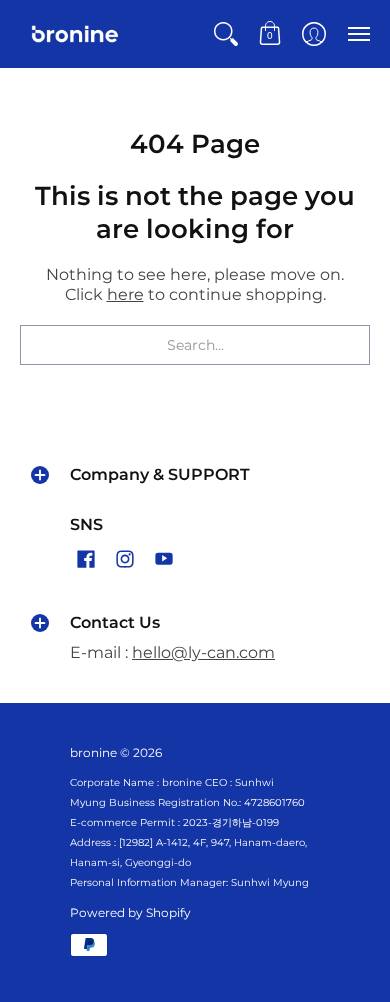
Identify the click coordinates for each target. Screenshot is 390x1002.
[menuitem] (226, 34)
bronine (93, 752)
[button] (226, 34)
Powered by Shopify (130, 912)
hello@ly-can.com (203, 652)
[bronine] (75, 34)
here (125, 294)
